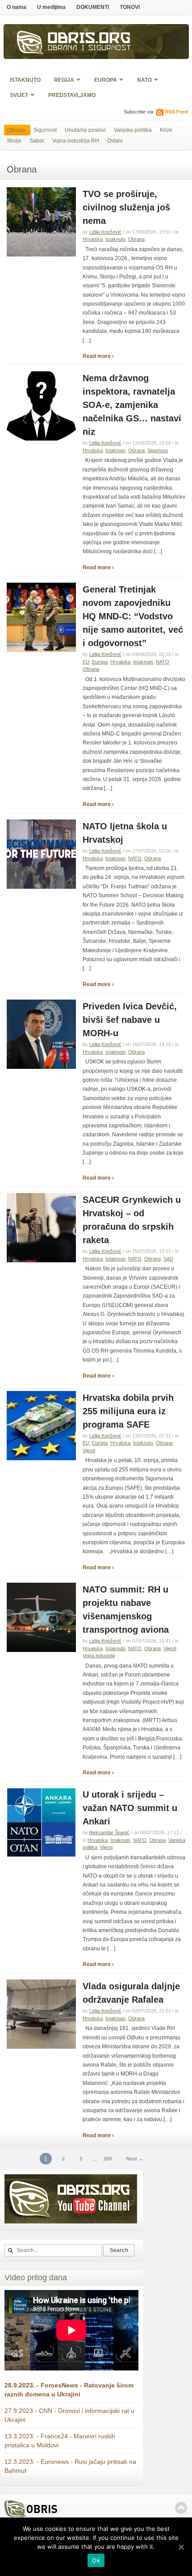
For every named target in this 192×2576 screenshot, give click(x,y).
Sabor (37, 141)
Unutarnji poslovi (85, 130)
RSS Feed (177, 112)
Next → (135, 2159)
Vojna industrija (99, 1656)
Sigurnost (45, 130)
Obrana (16, 130)
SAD (168, 1259)
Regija (61, 81)
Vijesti (89, 1450)
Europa (103, 81)
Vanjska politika (133, 130)
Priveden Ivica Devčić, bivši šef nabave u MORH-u (130, 1020)
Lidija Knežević (105, 232)
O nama (17, 7)
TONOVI (130, 7)
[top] (181, 2508)
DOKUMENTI (93, 7)
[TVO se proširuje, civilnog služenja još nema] (41, 255)
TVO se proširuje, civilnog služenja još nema (126, 207)
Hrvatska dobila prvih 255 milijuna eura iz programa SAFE (128, 1411)
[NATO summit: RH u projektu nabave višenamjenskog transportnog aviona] (41, 1650)
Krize (166, 130)
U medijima (51, 7)
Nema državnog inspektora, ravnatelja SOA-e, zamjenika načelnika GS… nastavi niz (132, 405)
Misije (14, 141)
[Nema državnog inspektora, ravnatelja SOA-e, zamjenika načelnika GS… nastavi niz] (41, 439)
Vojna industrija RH (76, 141)
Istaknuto (25, 80)
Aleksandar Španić (109, 1832)
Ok (96, 2560)
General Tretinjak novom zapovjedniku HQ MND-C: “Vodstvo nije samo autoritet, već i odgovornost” (133, 616)
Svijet (16, 96)
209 (108, 2159)
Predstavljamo (72, 95)
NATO (142, 81)
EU (86, 662)
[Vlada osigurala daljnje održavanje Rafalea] (41, 2047)
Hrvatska (93, 239)
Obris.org (89, 39)
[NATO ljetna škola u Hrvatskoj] (41, 887)
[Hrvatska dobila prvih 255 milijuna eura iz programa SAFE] (41, 1458)
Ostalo (115, 141)
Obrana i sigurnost (90, 49)
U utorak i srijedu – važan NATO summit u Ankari (130, 1808)
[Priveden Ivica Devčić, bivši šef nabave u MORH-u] (41, 1067)
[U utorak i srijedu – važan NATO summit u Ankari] (41, 1855)
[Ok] (181, 2547)
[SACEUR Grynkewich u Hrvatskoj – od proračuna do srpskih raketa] (41, 1261)
